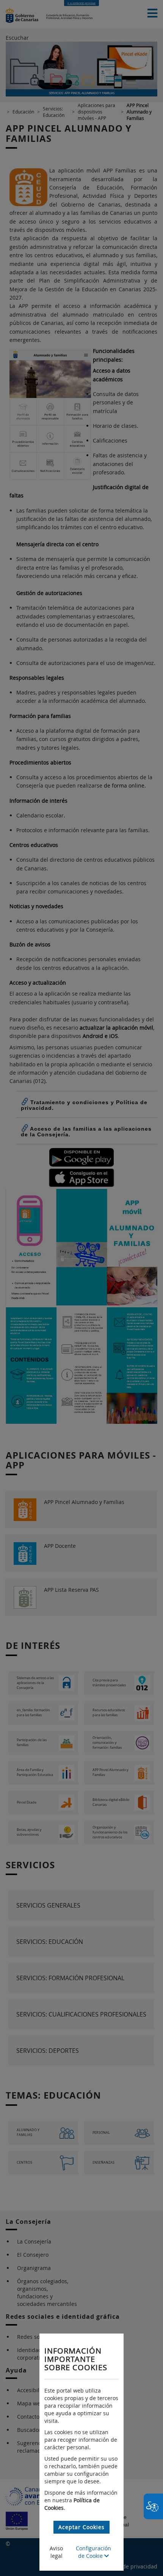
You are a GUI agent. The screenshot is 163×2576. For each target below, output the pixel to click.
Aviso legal (56, 2552)
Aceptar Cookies (81, 2527)
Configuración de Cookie (93, 2552)
